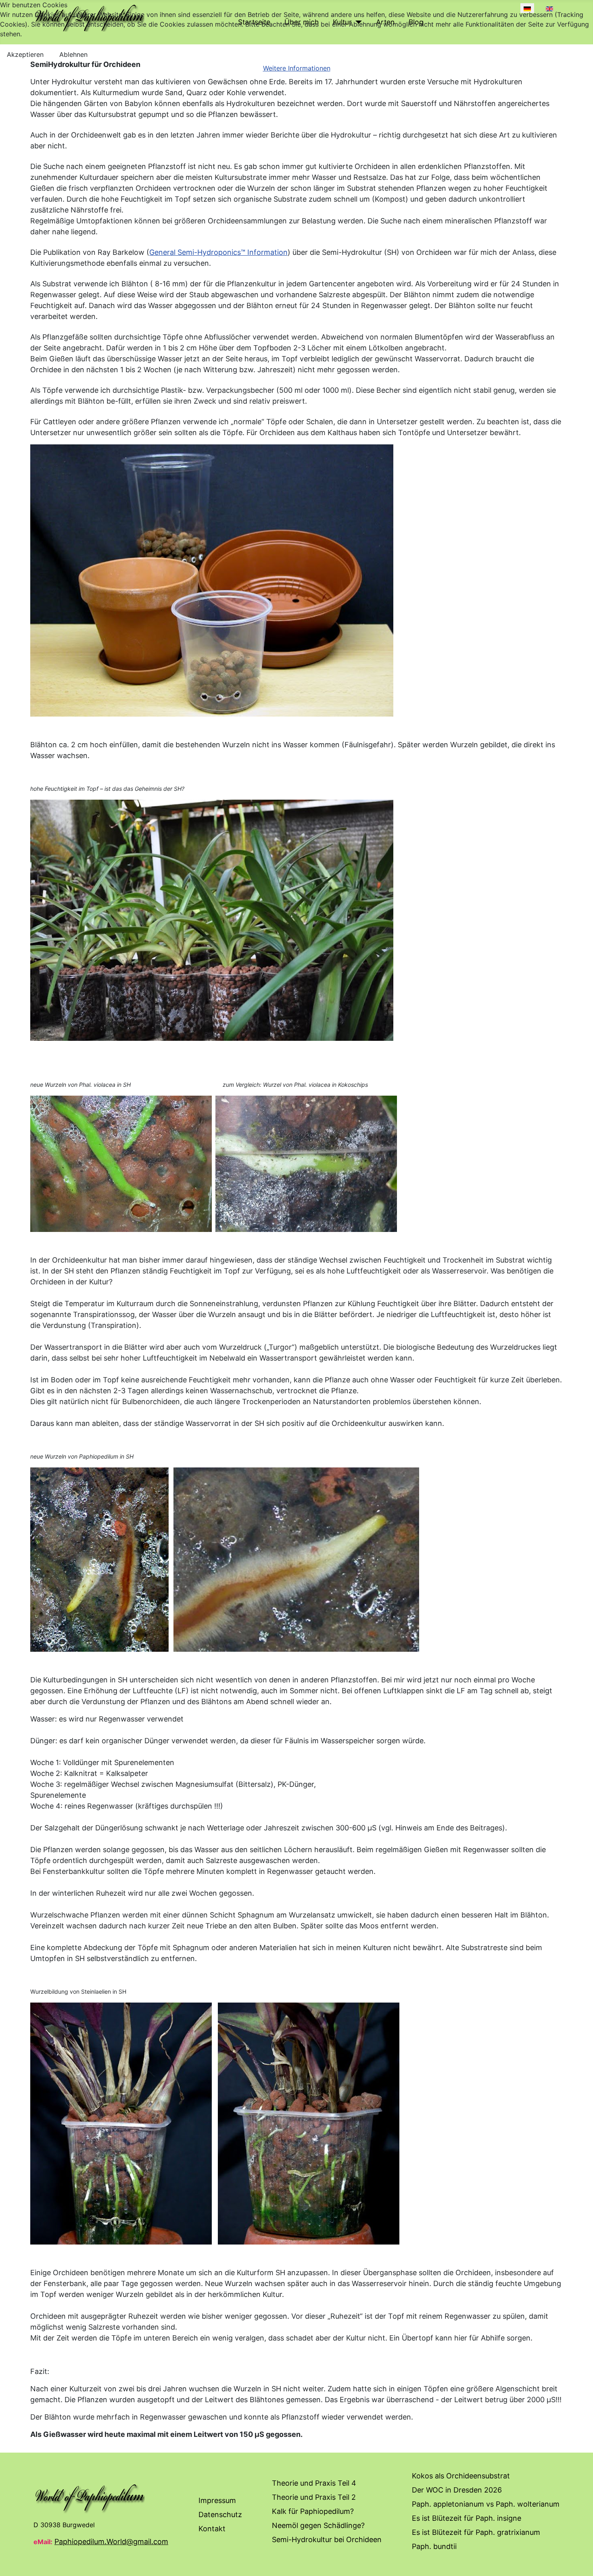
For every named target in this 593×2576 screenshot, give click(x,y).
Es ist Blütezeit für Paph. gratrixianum (476, 2532)
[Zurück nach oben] (579, 2561)
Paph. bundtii (434, 2546)
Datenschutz (220, 2515)
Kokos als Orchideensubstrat (461, 2476)
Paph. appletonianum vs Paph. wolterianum (486, 2504)
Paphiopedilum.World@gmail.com (111, 2542)
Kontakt (212, 2529)
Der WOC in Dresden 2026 (457, 2490)
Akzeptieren (25, 54)
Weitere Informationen (297, 68)
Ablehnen (73, 54)
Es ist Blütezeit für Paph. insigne (467, 2518)
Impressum (217, 2500)
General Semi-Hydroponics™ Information (218, 252)
